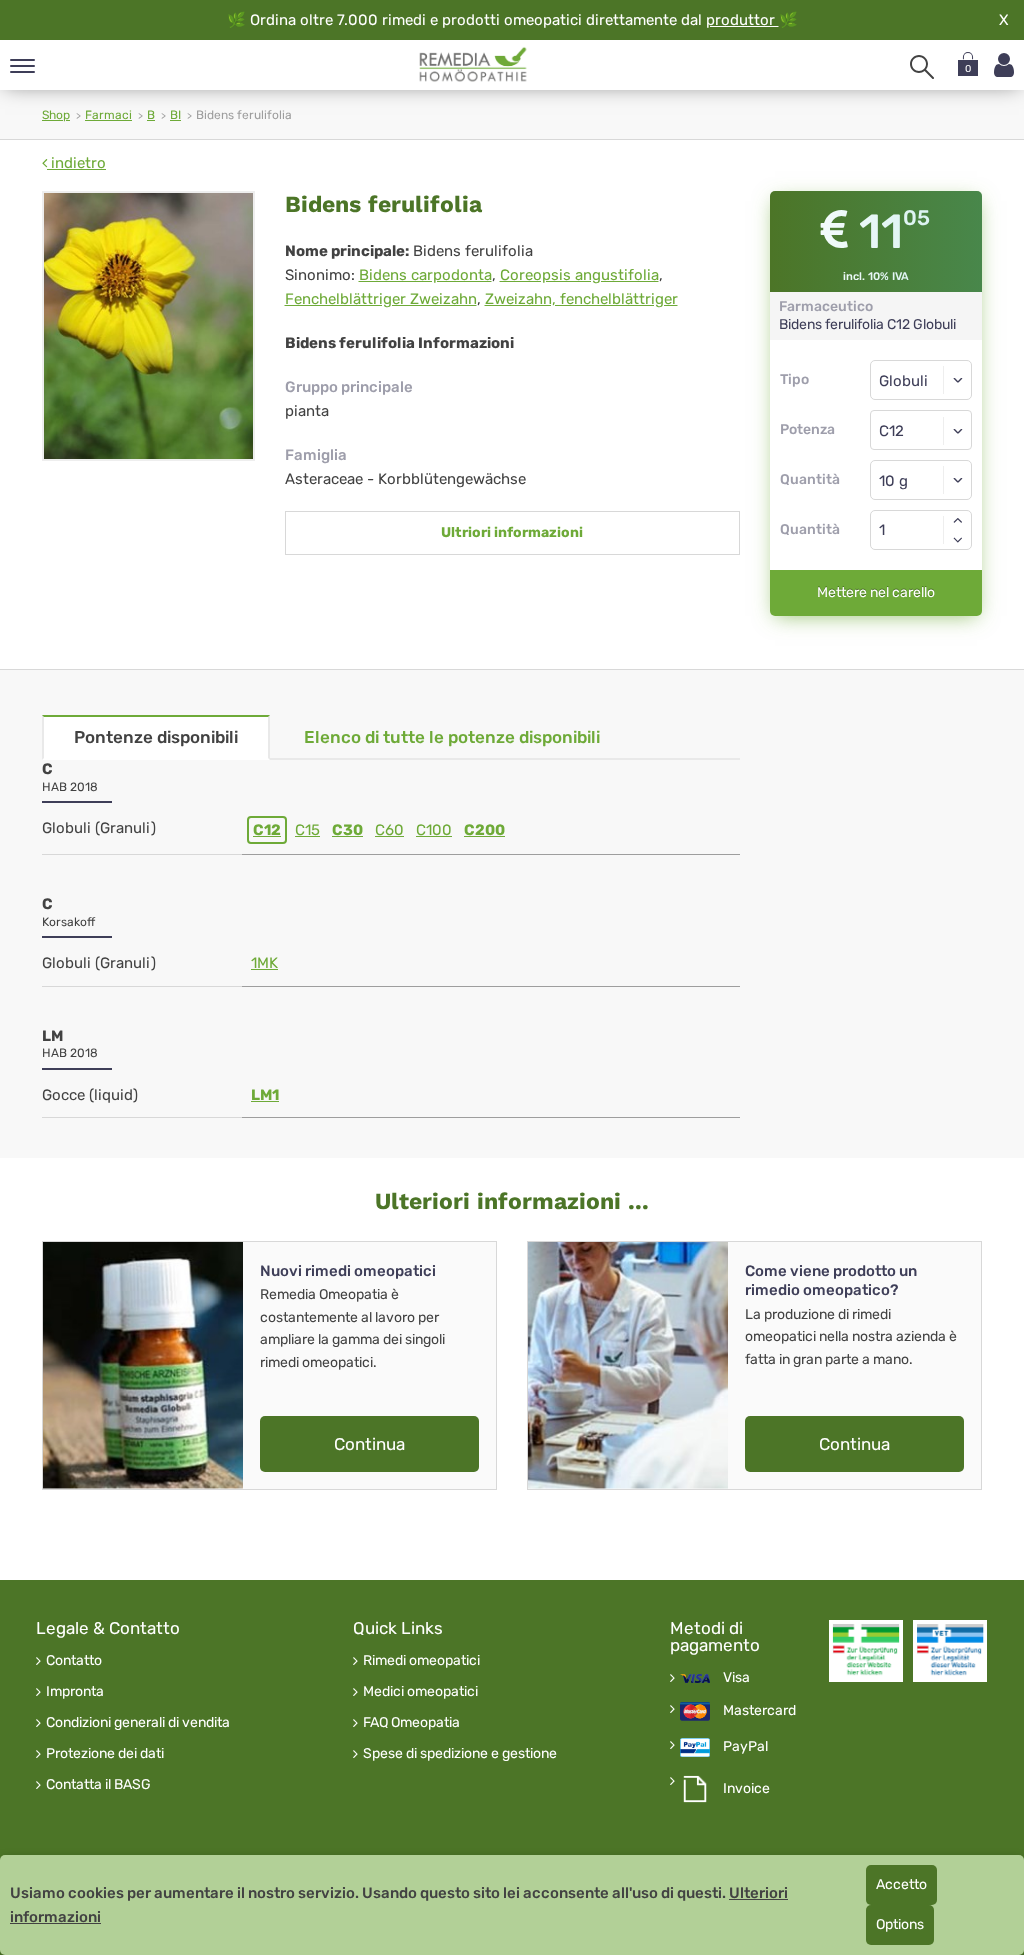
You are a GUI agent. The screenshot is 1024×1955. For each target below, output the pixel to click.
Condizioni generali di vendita (138, 1723)
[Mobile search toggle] (922, 67)
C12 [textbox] (891, 431)
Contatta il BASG (98, 1785)
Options (900, 1924)
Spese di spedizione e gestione (460, 1754)
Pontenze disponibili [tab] (156, 737)
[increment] (958, 520)
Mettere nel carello (876, 592)
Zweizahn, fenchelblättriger (581, 299)
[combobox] (921, 430)
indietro (76, 163)
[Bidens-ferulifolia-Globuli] (148, 326)
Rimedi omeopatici (421, 1661)
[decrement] (958, 540)
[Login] (1004, 65)
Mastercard (759, 1711)
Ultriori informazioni (512, 532)
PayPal (745, 1747)
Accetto (901, 1884)
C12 (267, 830)
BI (175, 115)
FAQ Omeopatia (411, 1723)
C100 (434, 830)
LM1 (265, 1095)
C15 (307, 830)
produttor (742, 20)
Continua (369, 1444)
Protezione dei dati (105, 1754)
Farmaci (108, 115)
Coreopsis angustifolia (579, 275)
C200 (484, 830)
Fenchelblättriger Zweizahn (381, 299)
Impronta (75, 1692)
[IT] (473, 65)
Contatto (74, 1661)
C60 (389, 830)
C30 (347, 830)
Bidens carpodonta (425, 275)
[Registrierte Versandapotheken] (866, 1651)
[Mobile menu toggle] (22, 67)
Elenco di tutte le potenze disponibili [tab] (452, 737)
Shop (56, 115)
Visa (736, 1678)
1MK (264, 963)
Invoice (746, 1789)
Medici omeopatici (420, 1692)
